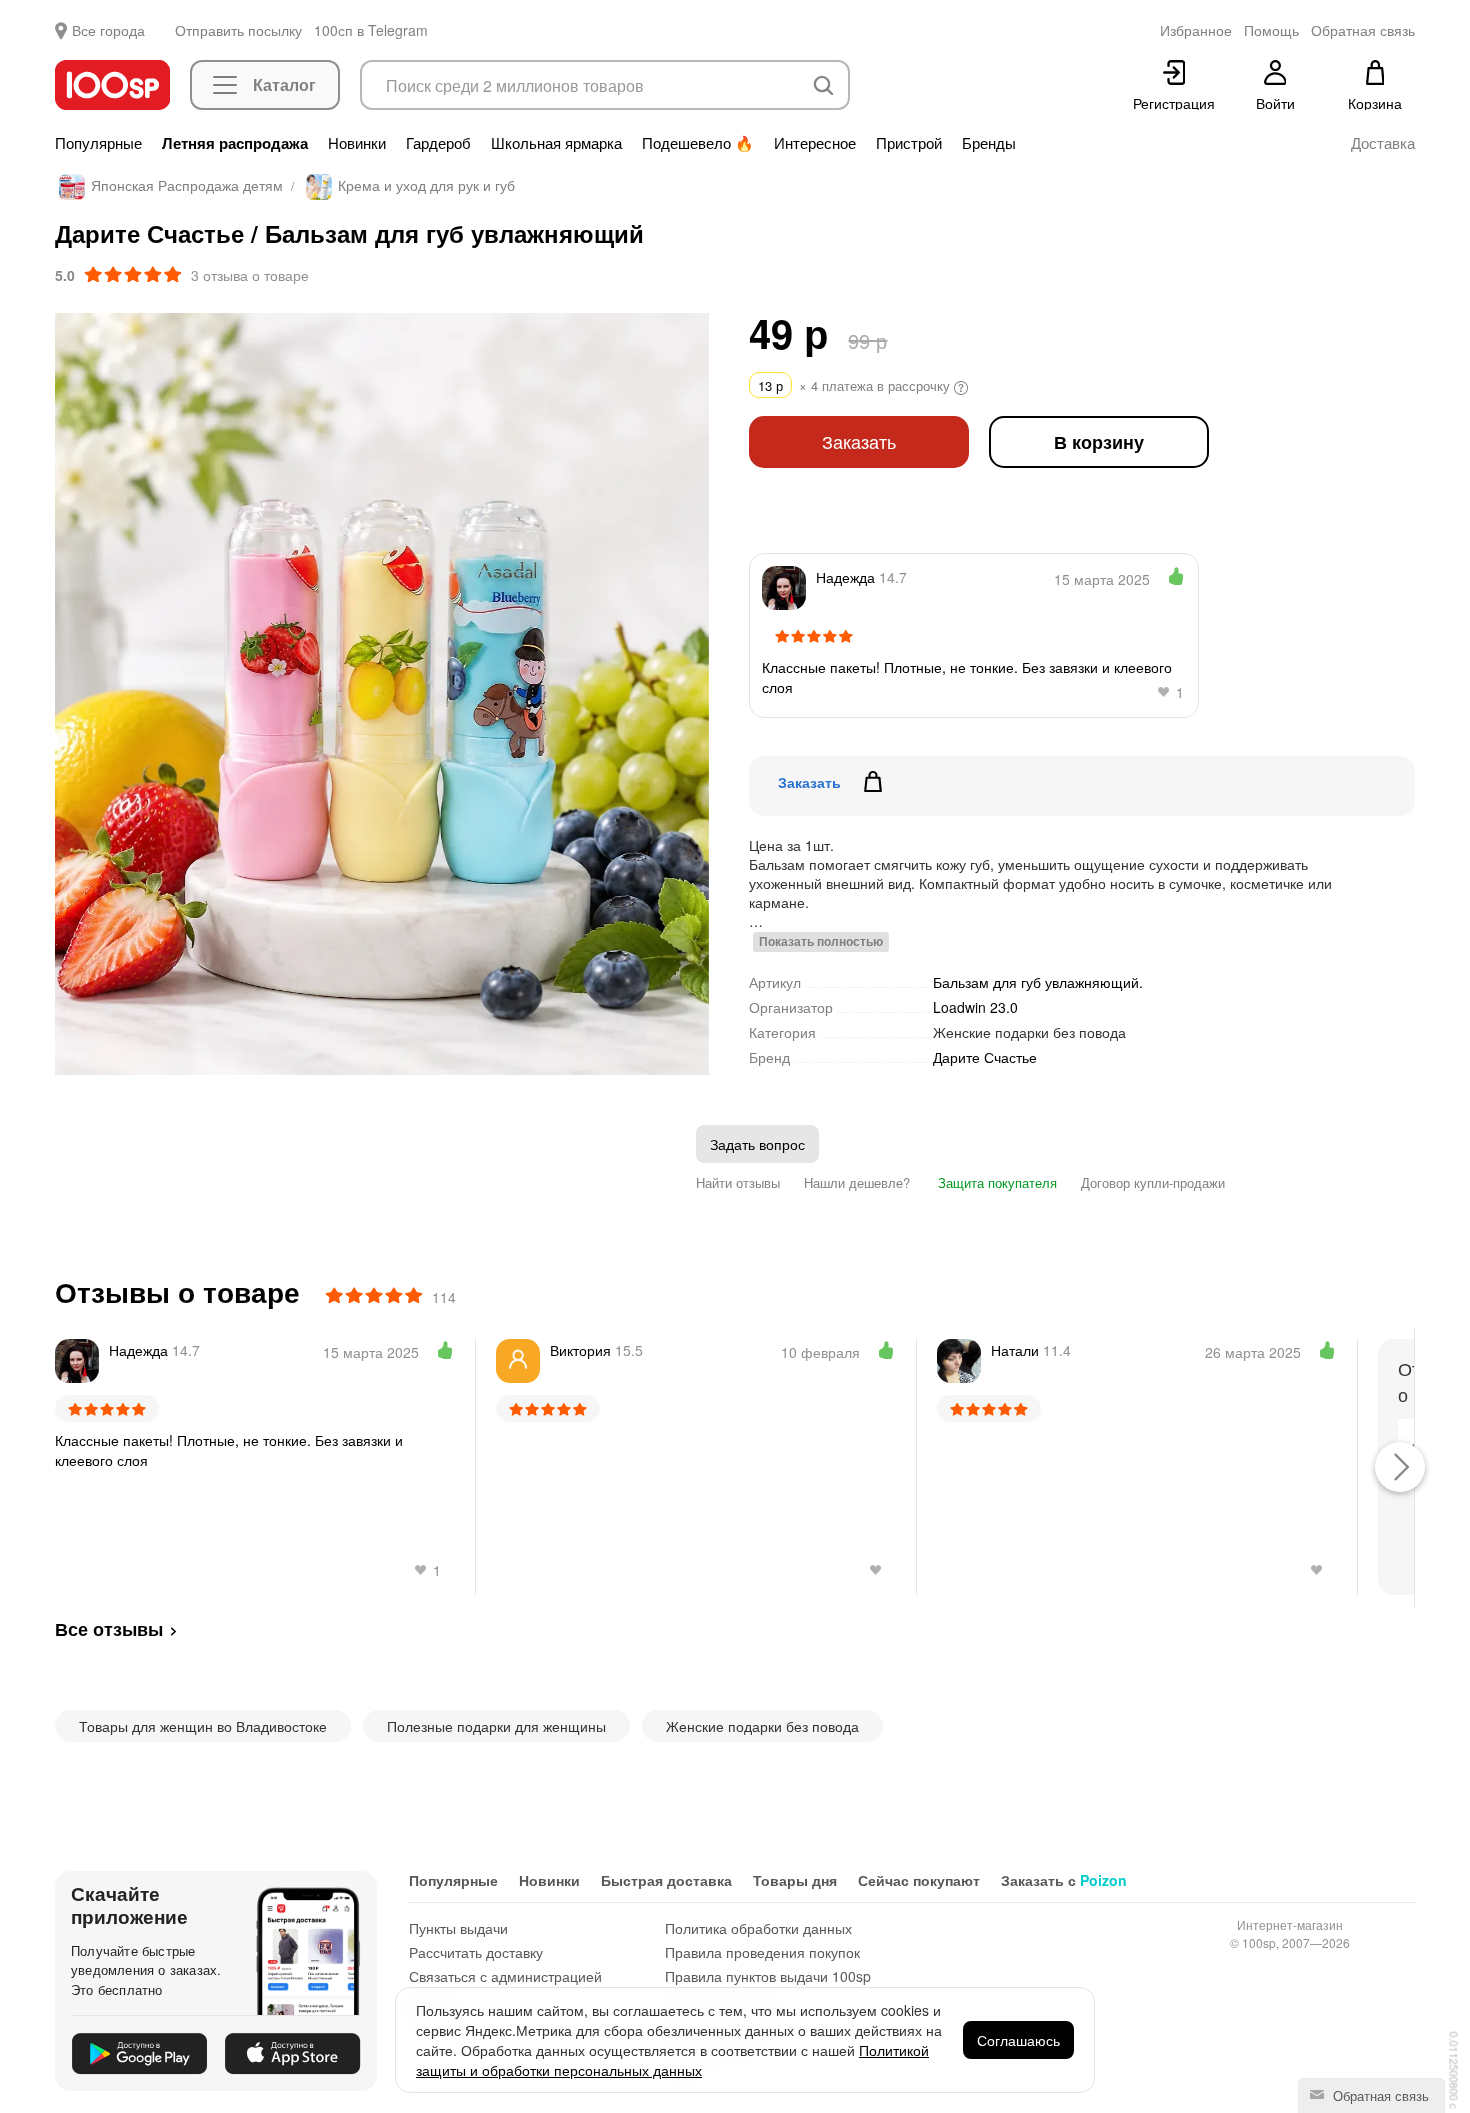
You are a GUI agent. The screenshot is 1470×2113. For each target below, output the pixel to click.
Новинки (357, 143)
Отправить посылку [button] (238, 30)
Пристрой (909, 143)
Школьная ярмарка (556, 143)
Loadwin (975, 1007)
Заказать (859, 441)
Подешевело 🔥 (698, 143)
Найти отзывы (738, 1182)
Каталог (284, 84)
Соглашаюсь (1018, 2040)
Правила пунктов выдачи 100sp (768, 1976)
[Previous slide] (70, 694)
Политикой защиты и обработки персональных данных (672, 2060)
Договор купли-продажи (1153, 1182)
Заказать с (1064, 1880)
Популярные (98, 143)
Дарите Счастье (985, 1057)
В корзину (1099, 441)
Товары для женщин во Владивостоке (203, 1726)
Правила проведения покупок (762, 1952)
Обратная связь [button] (1363, 30)
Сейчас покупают (919, 1880)
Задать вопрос (757, 1144)
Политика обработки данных (758, 1928)
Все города (108, 30)
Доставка (1383, 143)
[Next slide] (694, 694)
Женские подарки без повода (1029, 1032)
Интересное (815, 143)
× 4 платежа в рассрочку (856, 385)
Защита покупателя (995, 1182)
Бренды (989, 143)
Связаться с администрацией (505, 1976)
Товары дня (795, 1880)
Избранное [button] (1196, 30)
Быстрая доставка (666, 1880)
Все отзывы (109, 1629)
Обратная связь (1379, 2095)
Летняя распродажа (235, 143)
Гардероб (438, 143)
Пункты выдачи (458, 1928)
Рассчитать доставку (476, 1952)
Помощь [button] (1271, 30)
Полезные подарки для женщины (496, 1726)
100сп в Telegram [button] (371, 30)
